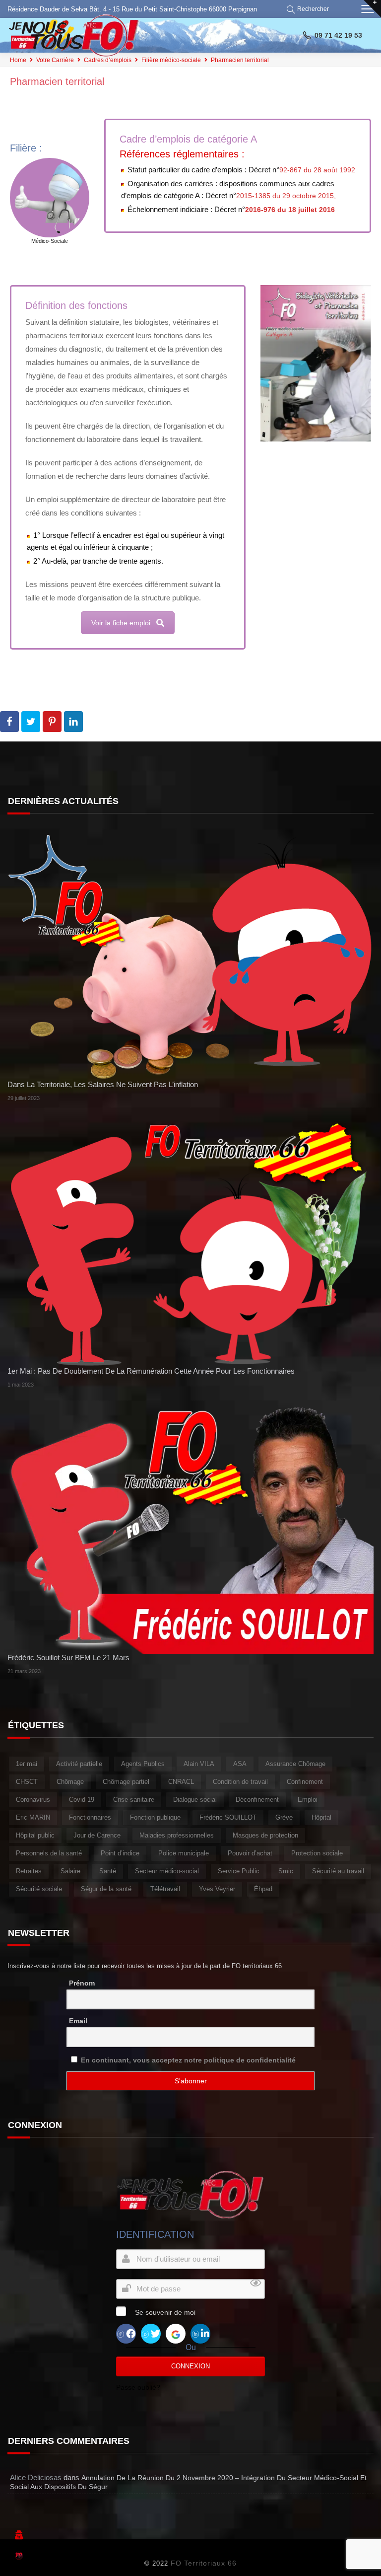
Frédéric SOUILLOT (228, 1817)
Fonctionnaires (90, 1817)
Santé (108, 1871)
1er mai (27, 1764)
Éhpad (263, 1889)
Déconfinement (257, 1800)
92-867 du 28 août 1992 (317, 170)
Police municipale (184, 1853)
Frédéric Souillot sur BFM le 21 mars (68, 1657)
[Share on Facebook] (9, 722)
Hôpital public (35, 1835)
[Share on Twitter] (31, 722)
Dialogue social (195, 1800)
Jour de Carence (97, 1835)
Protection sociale (317, 1853)
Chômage (70, 1782)
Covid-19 (82, 1800)
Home (18, 60)
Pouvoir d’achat (250, 1853)
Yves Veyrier (217, 1889)
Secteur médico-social (167, 1871)
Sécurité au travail (338, 1871)
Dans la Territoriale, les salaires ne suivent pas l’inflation (103, 1084)
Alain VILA (199, 1764)
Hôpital (321, 1817)
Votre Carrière (55, 60)
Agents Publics (143, 1764)
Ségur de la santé (106, 1889)
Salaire (70, 1871)
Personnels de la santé (49, 1853)
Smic (286, 1871)
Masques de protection (265, 1835)
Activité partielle (79, 1764)
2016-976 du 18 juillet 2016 (290, 210)
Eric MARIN (33, 1817)
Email (78, 2021)
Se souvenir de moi (165, 2312)
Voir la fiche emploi (121, 623)
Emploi (308, 1800)
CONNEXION (190, 2366)
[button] (309, 9)
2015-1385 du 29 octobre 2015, (286, 196)
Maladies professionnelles (177, 1835)
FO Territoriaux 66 (204, 2563)
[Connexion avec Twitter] (151, 2333)
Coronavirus (33, 1800)
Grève (284, 1817)
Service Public (239, 1871)
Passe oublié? (138, 2387)
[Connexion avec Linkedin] (200, 2333)
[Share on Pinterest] (52, 722)
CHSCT (27, 1782)
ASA (240, 1764)
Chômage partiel (126, 1782)
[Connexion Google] (176, 2333)
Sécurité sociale (39, 1889)
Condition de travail (240, 1782)
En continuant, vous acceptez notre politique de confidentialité (188, 2060)
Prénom (82, 1983)
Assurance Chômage (295, 1764)
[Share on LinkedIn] (73, 722)
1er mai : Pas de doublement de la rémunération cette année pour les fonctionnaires (151, 1371)
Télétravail (165, 1889)
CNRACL (181, 1782)
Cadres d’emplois (108, 60)
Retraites (29, 1871)
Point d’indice (120, 1853)
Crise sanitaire (134, 1800)
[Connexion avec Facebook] (126, 2333)
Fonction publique (155, 1817)
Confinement (305, 1782)
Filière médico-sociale (171, 60)
